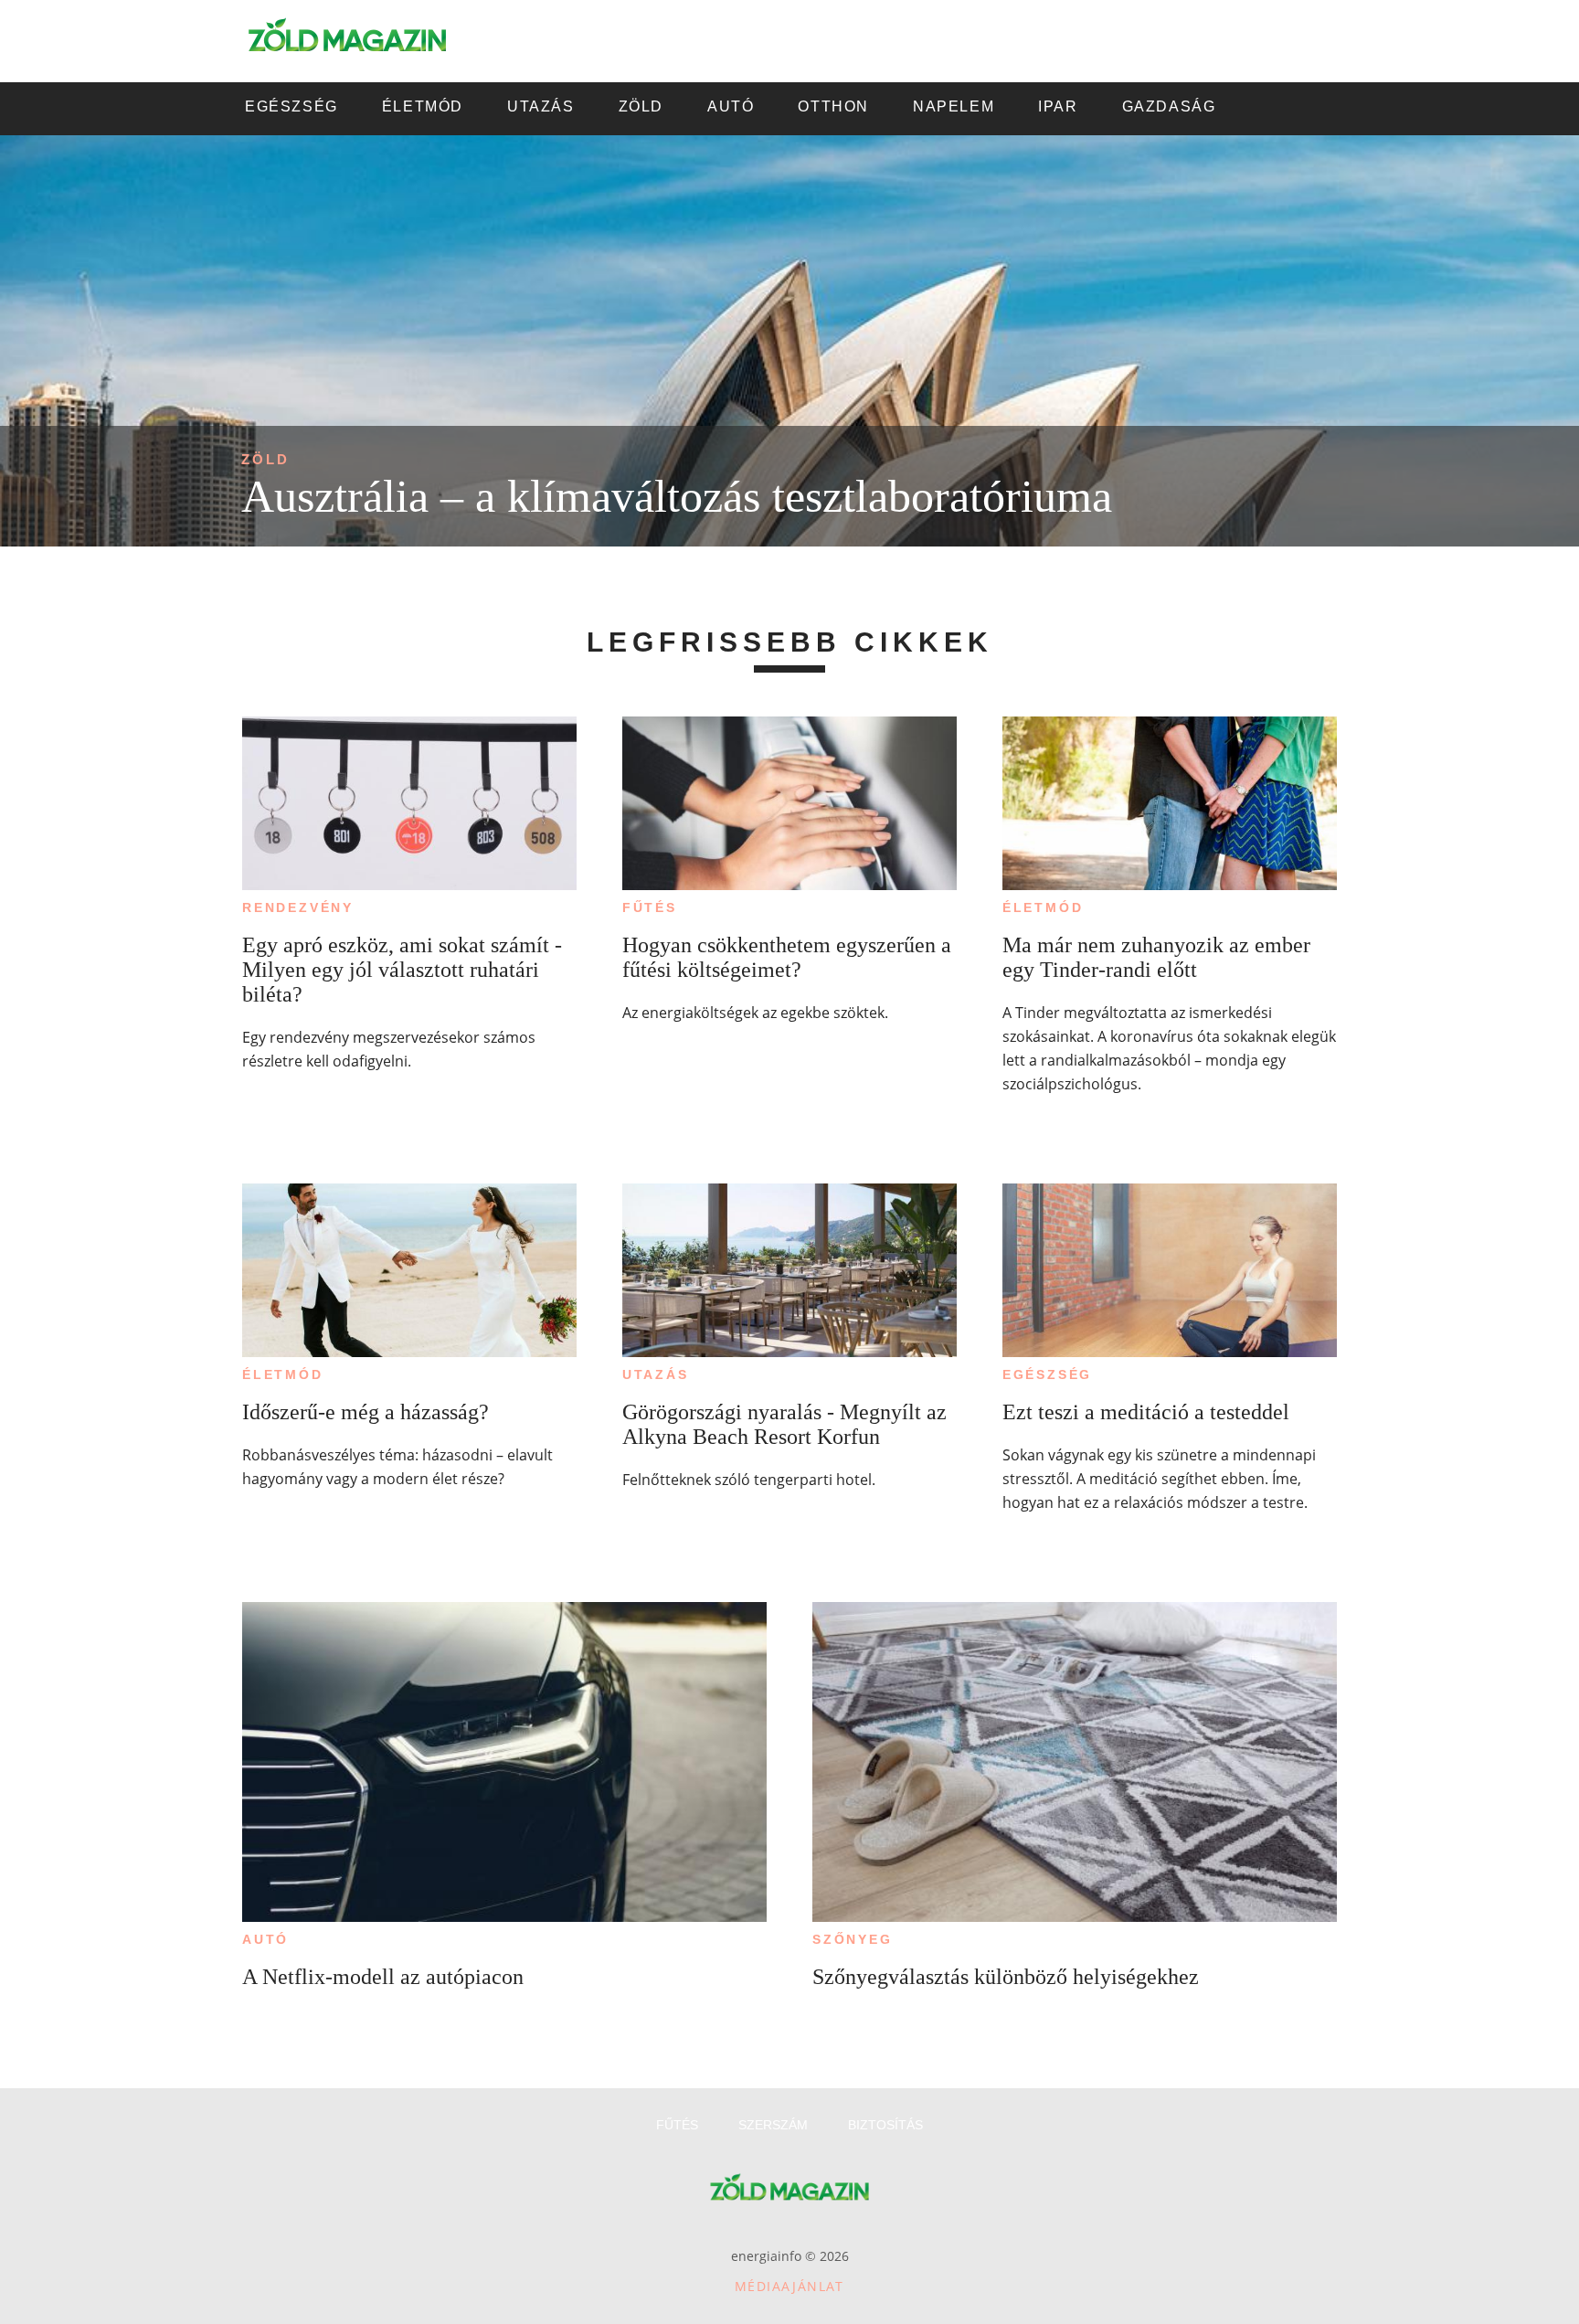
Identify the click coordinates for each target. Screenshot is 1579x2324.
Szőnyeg (853, 1939)
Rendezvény (298, 907)
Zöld (265, 459)
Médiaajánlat (789, 2286)
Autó (265, 1939)
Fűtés (650, 907)
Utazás (656, 1374)
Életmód (1043, 907)
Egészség (1047, 1374)
